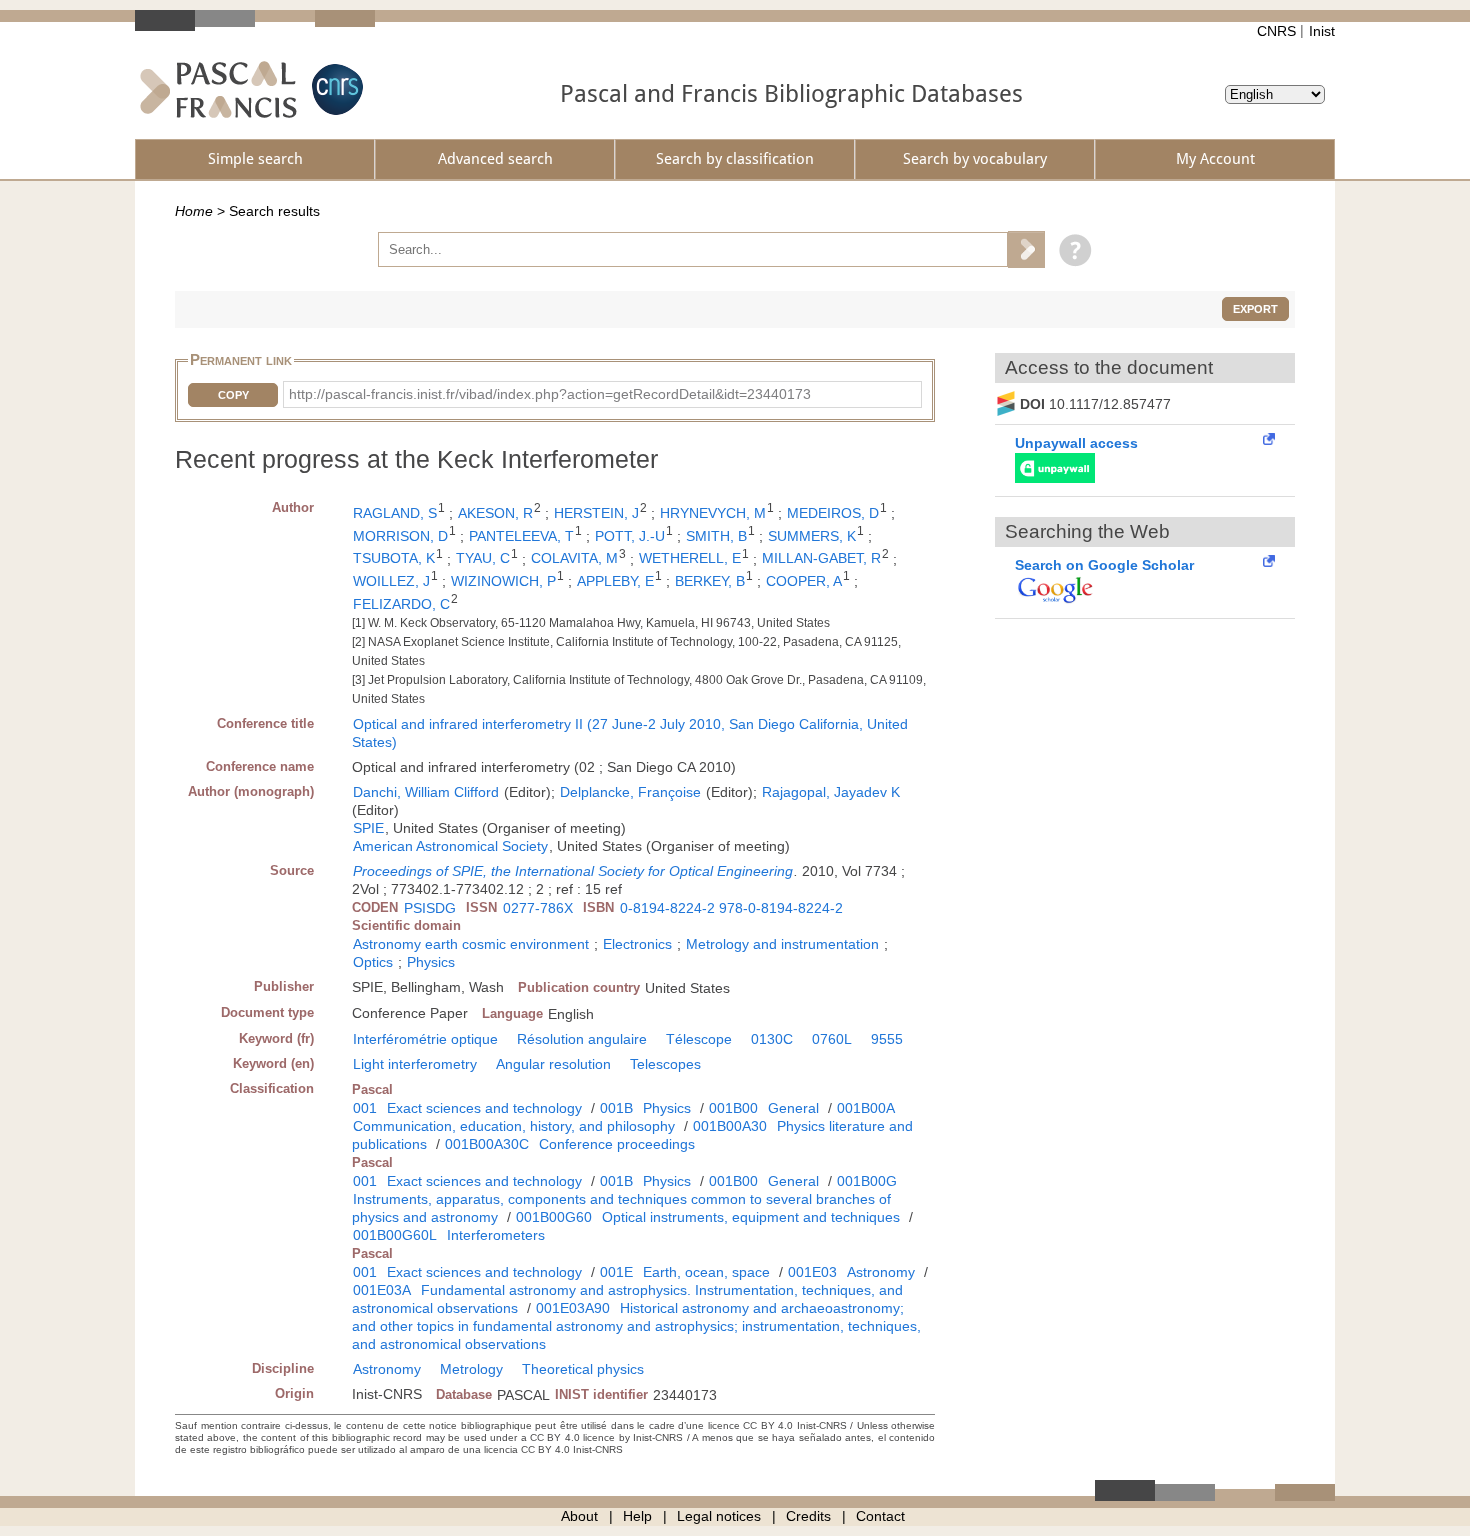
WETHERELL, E (690, 558)
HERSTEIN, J (596, 513)
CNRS (1276, 31)
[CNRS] (335, 89)
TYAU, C (483, 558)
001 (365, 1108)
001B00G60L (395, 1235)
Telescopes (665, 1064)
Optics (373, 962)
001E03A (382, 1290)
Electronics (637, 944)
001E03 (812, 1272)
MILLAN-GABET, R (821, 558)
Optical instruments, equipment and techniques (751, 1217)
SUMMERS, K (812, 536)
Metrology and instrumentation (782, 944)
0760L (832, 1039)
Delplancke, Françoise (630, 792)
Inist (1322, 31)
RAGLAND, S (395, 513)
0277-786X (538, 908)
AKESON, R (495, 513)
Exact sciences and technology (484, 1108)
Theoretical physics (583, 1369)
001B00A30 (730, 1126)
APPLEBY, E (615, 581)
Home (194, 211)
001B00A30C (487, 1144)
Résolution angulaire (582, 1039)
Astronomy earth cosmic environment (471, 944)
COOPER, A (804, 581)
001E (616, 1272)
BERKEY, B (710, 581)
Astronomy (881, 1272)
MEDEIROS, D (833, 513)
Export (1255, 309)
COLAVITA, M (574, 558)
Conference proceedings (617, 1144)
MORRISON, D (400, 536)
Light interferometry (415, 1064)
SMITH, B (716, 536)
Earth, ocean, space (706, 1272)
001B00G (867, 1181)
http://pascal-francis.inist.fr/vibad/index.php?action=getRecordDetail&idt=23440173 (550, 394)
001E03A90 (573, 1308)
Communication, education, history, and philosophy (514, 1126)
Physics (431, 962)
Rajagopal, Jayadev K (831, 792)
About (579, 1516)
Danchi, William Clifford (426, 792)
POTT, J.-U (630, 536)
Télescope (699, 1039)
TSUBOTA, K (394, 558)
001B (616, 1108)
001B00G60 (554, 1217)
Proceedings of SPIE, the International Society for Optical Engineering (573, 871)
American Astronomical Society (450, 846)
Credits (808, 1516)
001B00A (866, 1108)
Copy (233, 395)
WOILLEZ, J (391, 581)
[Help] (1070, 249)
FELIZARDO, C (401, 604)
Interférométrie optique (425, 1039)
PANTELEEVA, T (521, 536)
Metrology (471, 1369)
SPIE (368, 828)
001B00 (733, 1108)
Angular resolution (553, 1064)
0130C (772, 1039)
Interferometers (496, 1235)
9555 (887, 1039)
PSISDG (430, 908)
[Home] (218, 89)
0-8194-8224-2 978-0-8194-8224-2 (731, 908)
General (793, 1108)
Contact (880, 1516)
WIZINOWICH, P (503, 581)
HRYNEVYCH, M (713, 513)
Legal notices (719, 1516)
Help (637, 1516)
